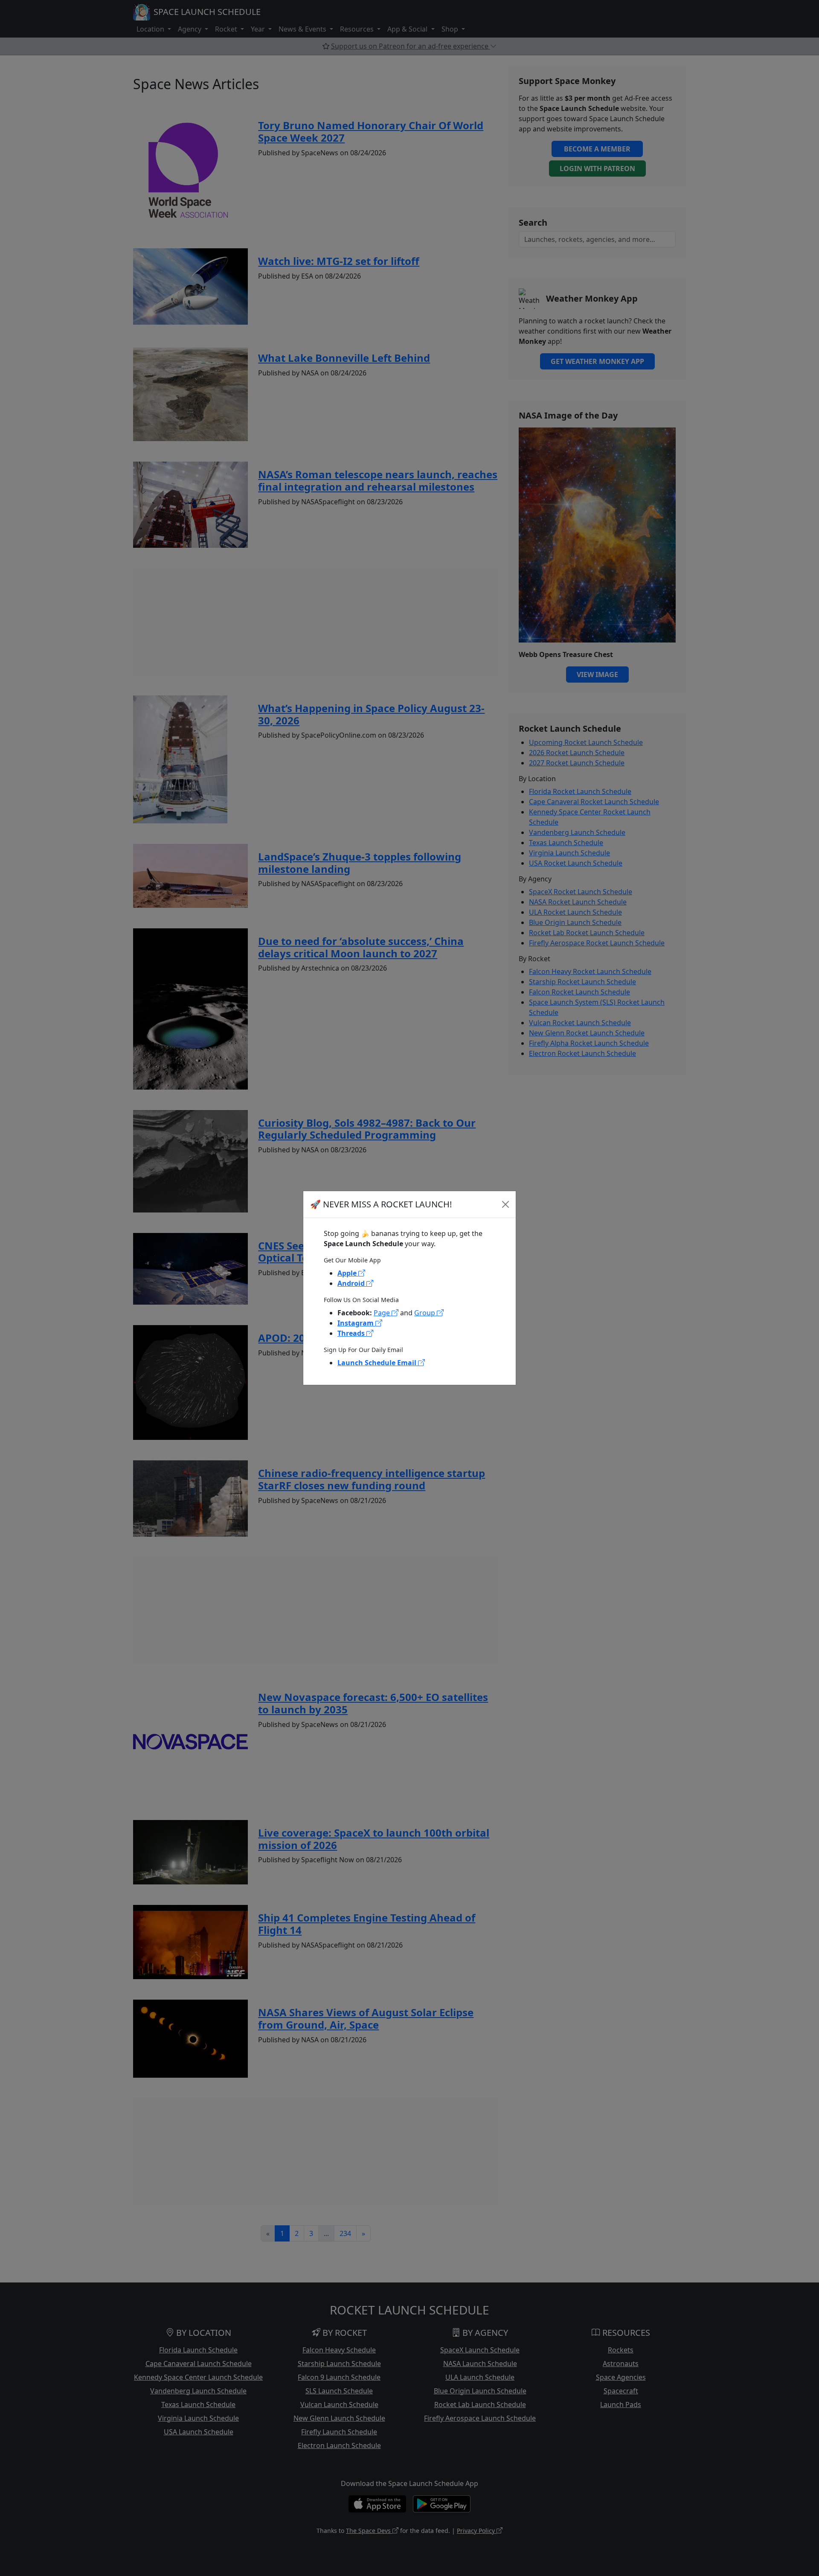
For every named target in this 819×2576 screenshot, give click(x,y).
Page (383, 1313)
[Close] (505, 1204)
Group (425, 1313)
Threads (352, 1333)
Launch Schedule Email (378, 1363)
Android (352, 1283)
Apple (348, 1273)
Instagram (356, 1323)
